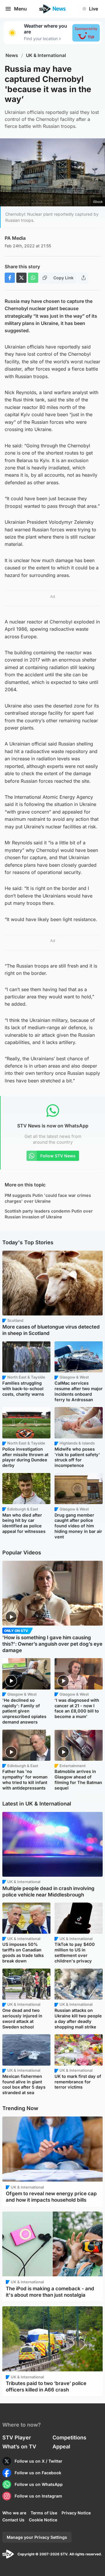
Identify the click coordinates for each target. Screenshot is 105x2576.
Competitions (69, 2438)
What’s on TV (19, 2447)
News (12, 55)
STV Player (17, 2438)
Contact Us (13, 2520)
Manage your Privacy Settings (37, 2537)
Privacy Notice (76, 2513)
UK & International (46, 55)
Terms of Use (44, 2513)
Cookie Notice (43, 2520)
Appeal (61, 2447)
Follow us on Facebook (38, 2473)
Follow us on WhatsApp (39, 2484)
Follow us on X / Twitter (38, 2461)
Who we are (14, 2513)
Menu (20, 9)
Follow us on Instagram (38, 2496)
